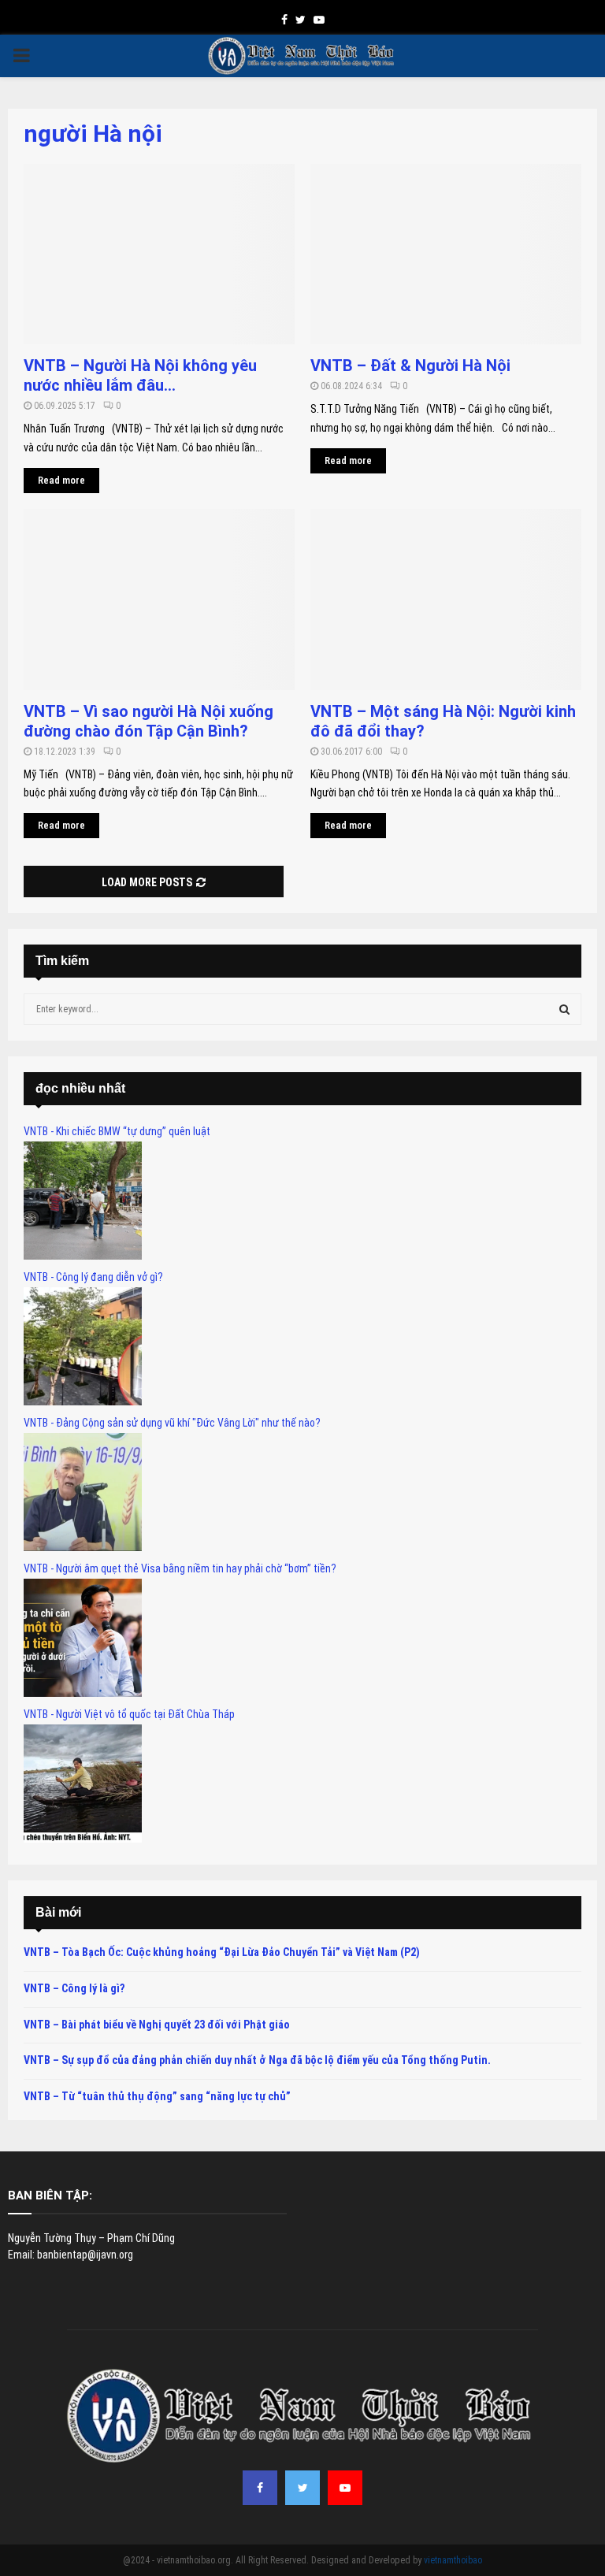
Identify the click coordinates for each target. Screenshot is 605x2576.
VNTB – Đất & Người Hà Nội (410, 366)
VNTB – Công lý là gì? (74, 1988)
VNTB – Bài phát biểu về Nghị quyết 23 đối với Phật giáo (157, 2025)
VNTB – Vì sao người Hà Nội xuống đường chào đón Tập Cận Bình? (148, 721)
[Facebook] (260, 2488)
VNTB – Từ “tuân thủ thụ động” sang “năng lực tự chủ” (157, 2096)
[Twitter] (302, 2488)
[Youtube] (345, 2488)
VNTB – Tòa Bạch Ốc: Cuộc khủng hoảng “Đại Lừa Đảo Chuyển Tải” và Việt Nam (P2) (222, 1952)
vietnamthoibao (453, 2560)
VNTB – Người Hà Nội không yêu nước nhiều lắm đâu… (140, 375)
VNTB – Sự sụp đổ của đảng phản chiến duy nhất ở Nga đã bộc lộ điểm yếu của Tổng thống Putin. (257, 2060)
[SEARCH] (564, 1009)
